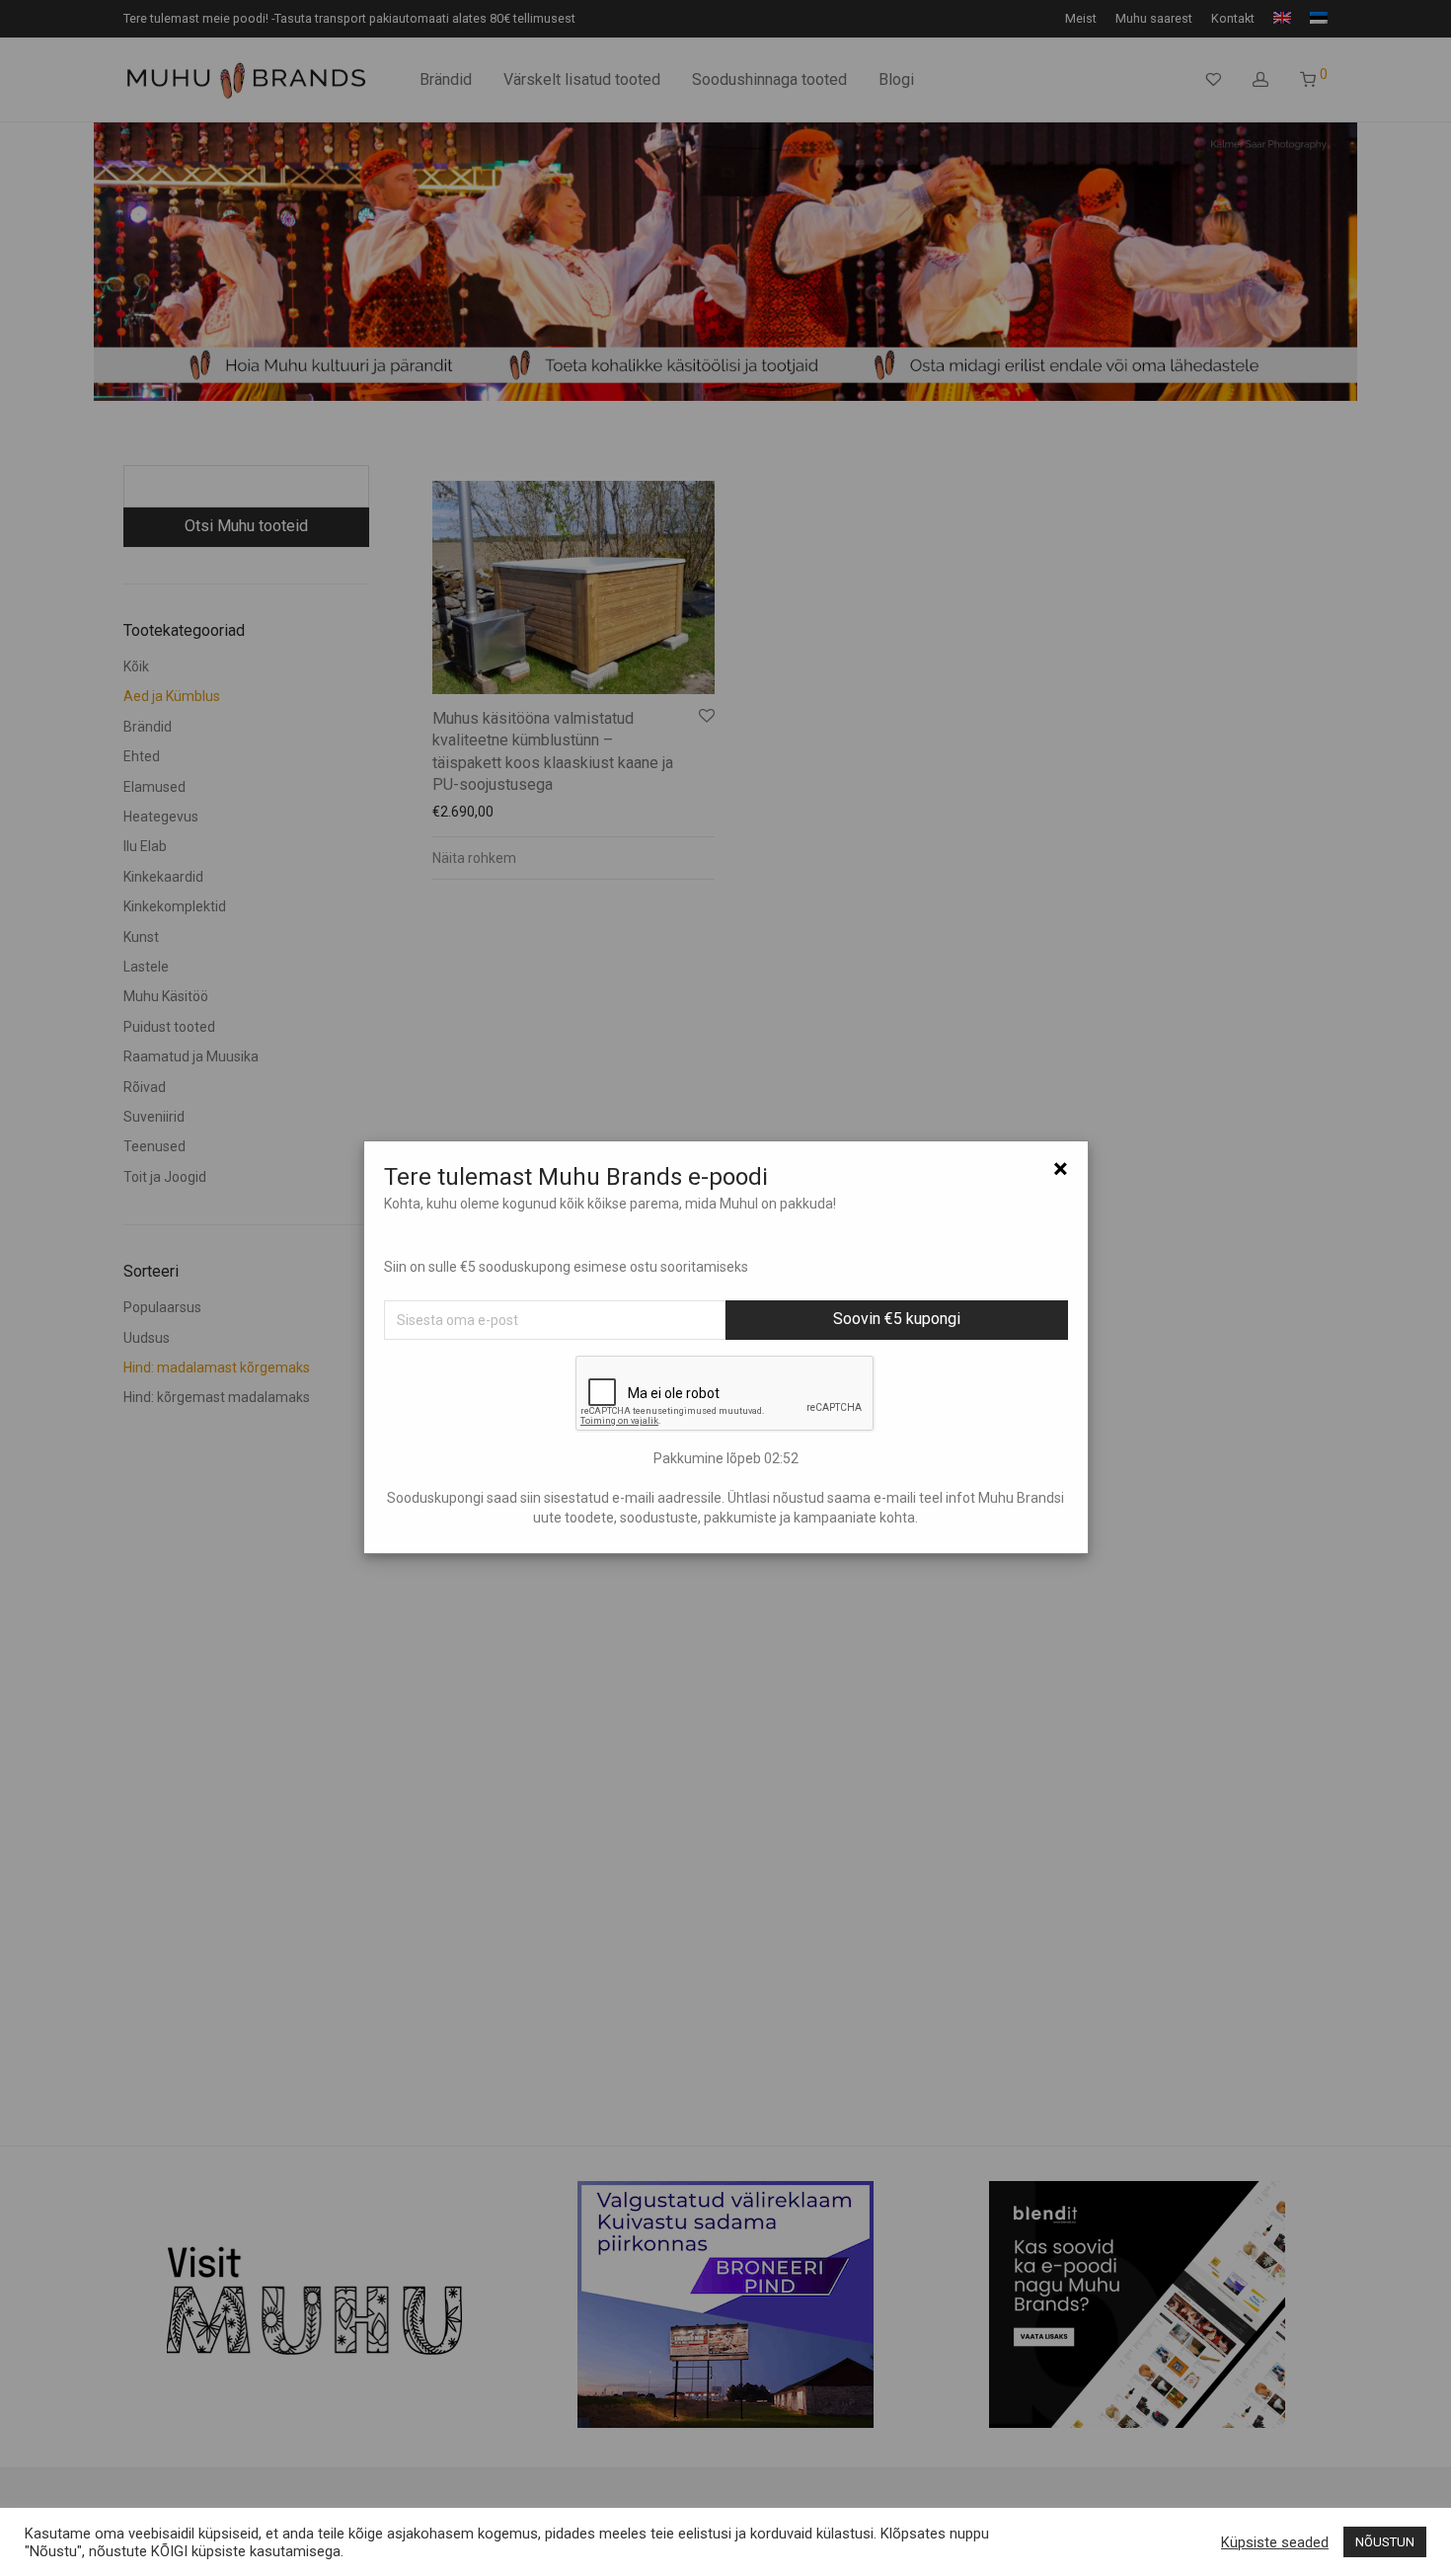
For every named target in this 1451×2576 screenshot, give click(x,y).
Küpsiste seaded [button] (1275, 2542)
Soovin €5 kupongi (897, 1319)
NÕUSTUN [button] (1385, 2542)
